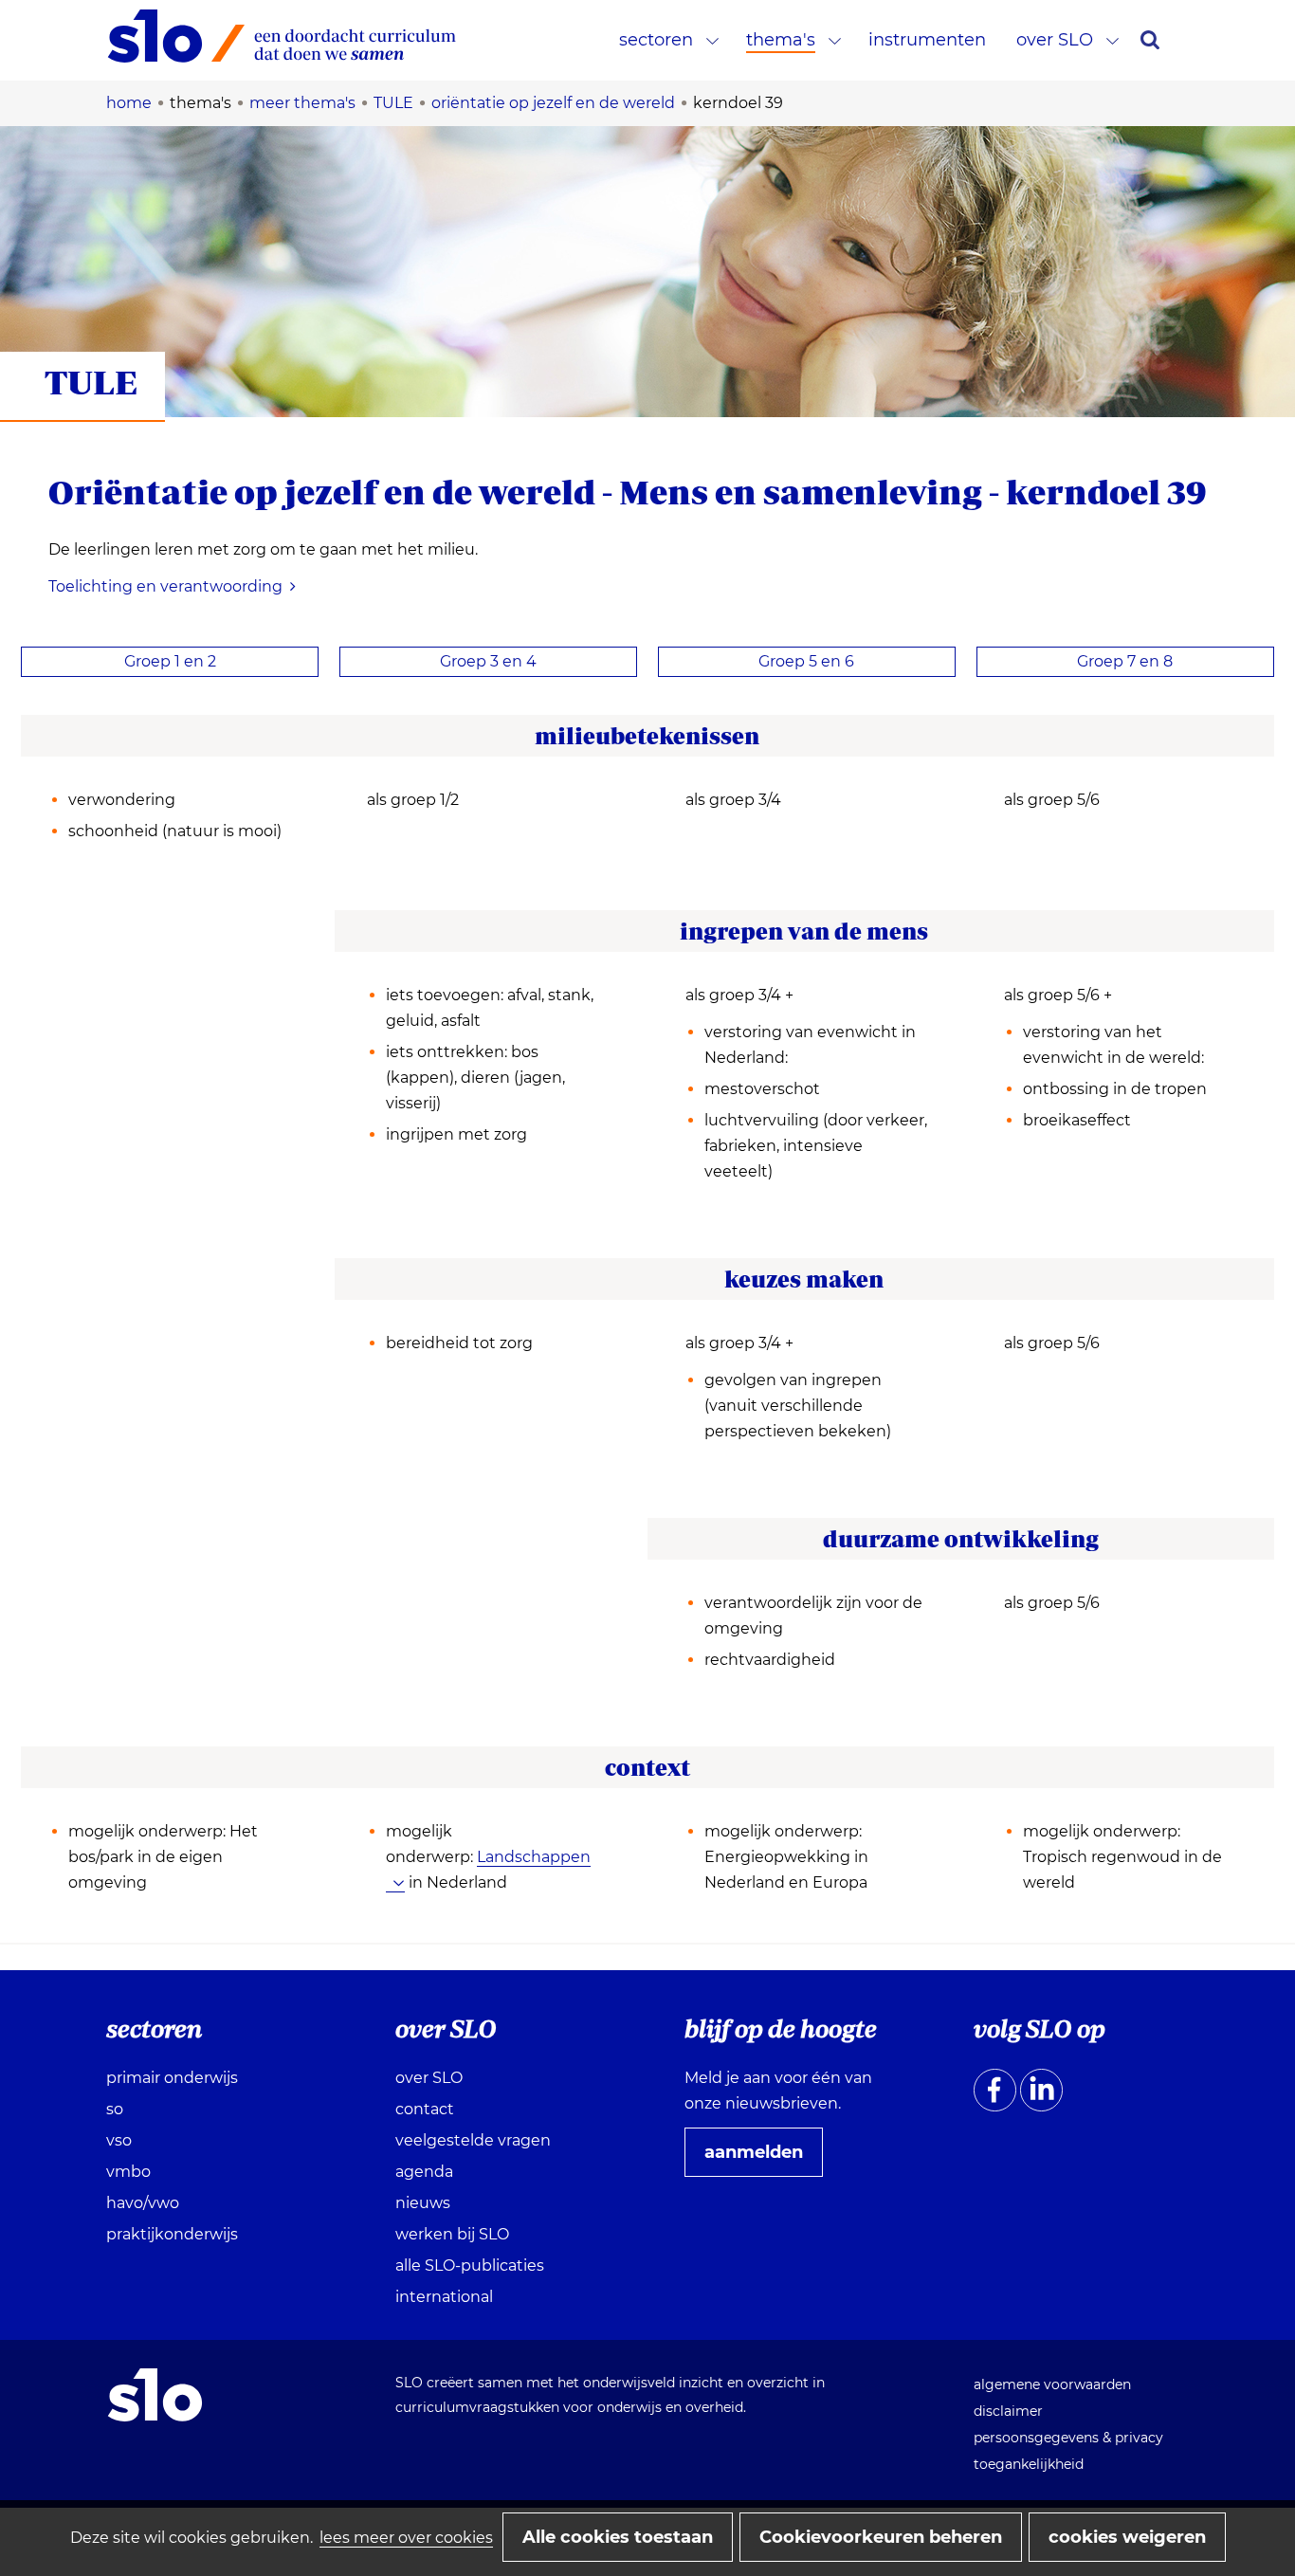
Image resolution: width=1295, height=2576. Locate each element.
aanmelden (761, 2159)
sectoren (656, 40)
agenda (424, 2172)
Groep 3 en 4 (488, 661)
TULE (91, 382)
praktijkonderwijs (172, 2234)
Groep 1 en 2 (170, 661)
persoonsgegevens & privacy (1068, 2438)
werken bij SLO (452, 2234)
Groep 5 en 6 (806, 661)
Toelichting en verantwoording (165, 586)
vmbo (128, 2172)
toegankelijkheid (1029, 2464)
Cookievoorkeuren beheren (881, 2537)
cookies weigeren (1127, 2537)
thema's (781, 40)
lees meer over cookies (406, 2538)
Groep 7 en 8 (1125, 661)
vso (119, 2140)
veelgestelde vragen (473, 2140)
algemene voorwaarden (1052, 2384)
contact (425, 2109)
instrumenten (927, 40)
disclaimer (1008, 2411)
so (115, 2109)
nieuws (423, 2203)
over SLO (1055, 40)
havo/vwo (143, 2203)
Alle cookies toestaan (618, 2537)
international (444, 2297)
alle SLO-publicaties (470, 2265)
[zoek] (1150, 40)
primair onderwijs (172, 2078)
